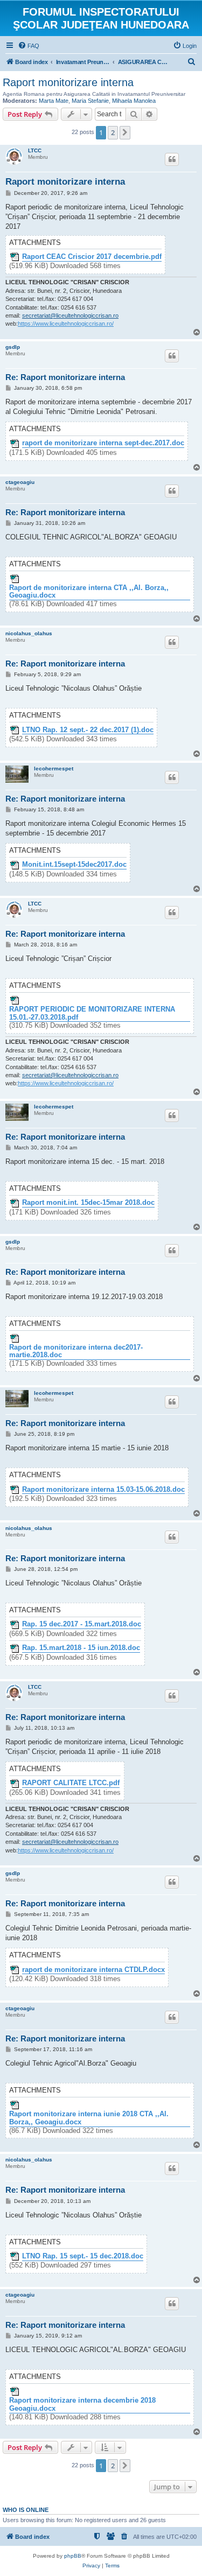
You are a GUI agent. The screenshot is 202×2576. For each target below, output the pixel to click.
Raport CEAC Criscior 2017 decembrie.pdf (92, 257)
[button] (125, 132)
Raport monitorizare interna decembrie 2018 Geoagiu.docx (82, 2405)
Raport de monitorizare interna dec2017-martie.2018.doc (76, 1352)
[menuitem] (29, 46)
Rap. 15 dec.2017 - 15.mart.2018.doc (82, 1624)
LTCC (35, 150)
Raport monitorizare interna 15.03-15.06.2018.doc (103, 1490)
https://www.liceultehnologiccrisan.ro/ (66, 324)
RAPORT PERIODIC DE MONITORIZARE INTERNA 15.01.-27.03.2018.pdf (92, 1013)
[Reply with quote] (172, 159)
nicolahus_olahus (29, 633)
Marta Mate (54, 101)
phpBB (73, 2556)
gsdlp (13, 347)
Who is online (26, 2510)
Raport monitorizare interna (68, 82)
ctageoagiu (20, 482)
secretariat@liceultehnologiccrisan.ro (70, 315)
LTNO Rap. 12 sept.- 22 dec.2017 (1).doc (88, 730)
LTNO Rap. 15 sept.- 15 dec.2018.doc (83, 2256)
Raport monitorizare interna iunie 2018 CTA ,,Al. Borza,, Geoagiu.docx (89, 2118)
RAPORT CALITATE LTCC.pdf (71, 1783)
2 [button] (113, 132)
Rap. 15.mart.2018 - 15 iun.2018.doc (81, 1648)
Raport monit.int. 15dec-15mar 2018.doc (88, 1203)
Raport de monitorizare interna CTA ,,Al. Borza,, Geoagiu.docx (89, 592)
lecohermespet (54, 768)
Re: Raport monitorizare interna (65, 377)
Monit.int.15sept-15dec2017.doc (74, 865)
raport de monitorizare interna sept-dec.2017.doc (103, 443)
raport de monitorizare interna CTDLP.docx (93, 1970)
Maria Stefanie (90, 101)
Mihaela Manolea (134, 101)
